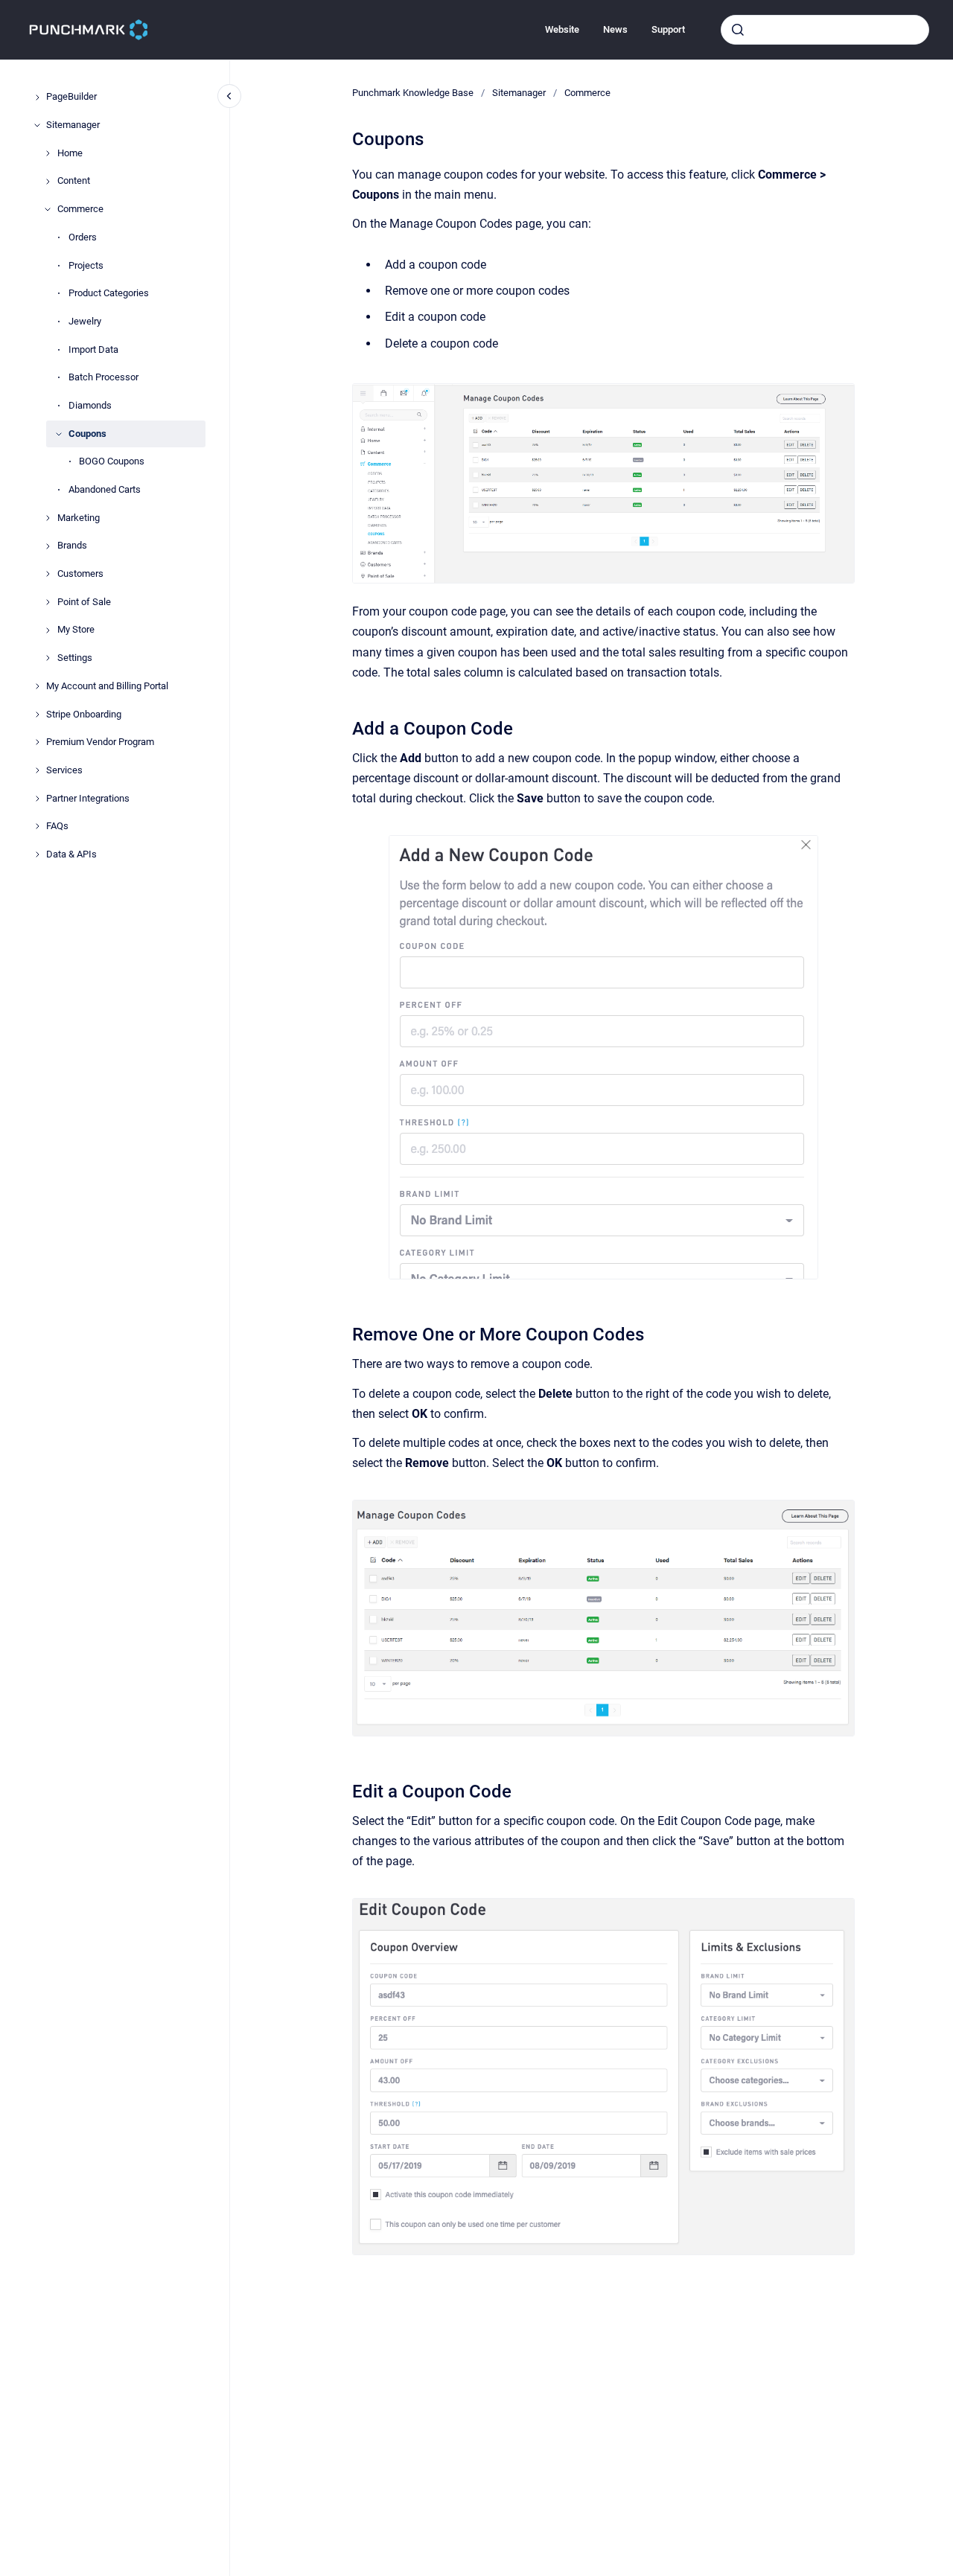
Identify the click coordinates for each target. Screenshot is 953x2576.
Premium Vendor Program (100, 742)
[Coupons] (59, 434)
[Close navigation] (229, 96)
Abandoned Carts (105, 489)
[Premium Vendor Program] (37, 742)
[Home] (48, 153)
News (615, 29)
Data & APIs (71, 854)
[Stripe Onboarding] (37, 715)
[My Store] (48, 630)
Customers (80, 573)
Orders (83, 237)
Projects (86, 265)
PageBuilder (71, 97)
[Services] (37, 770)
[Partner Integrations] (37, 799)
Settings (75, 658)
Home (70, 153)
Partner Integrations (88, 798)
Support (668, 29)
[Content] (48, 182)
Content (74, 181)
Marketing (79, 518)
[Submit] (738, 30)
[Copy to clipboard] (345, 727)
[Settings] (48, 658)
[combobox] (825, 30)
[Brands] (48, 546)
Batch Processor (103, 378)
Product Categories (109, 294)
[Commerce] (48, 209)
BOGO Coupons (112, 462)
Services (64, 770)
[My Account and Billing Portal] (37, 686)
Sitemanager (73, 125)
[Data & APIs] (37, 854)
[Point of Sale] (48, 602)
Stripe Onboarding (84, 714)
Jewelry (85, 321)
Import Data (93, 349)
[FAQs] (37, 826)
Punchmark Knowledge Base (413, 93)
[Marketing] (48, 518)
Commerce (80, 210)
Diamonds (90, 405)
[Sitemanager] (37, 125)
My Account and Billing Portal (107, 686)
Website (562, 29)
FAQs (57, 827)
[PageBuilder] (37, 98)
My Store (76, 630)
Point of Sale (84, 602)
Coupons (87, 434)
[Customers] (48, 574)
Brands (72, 546)
